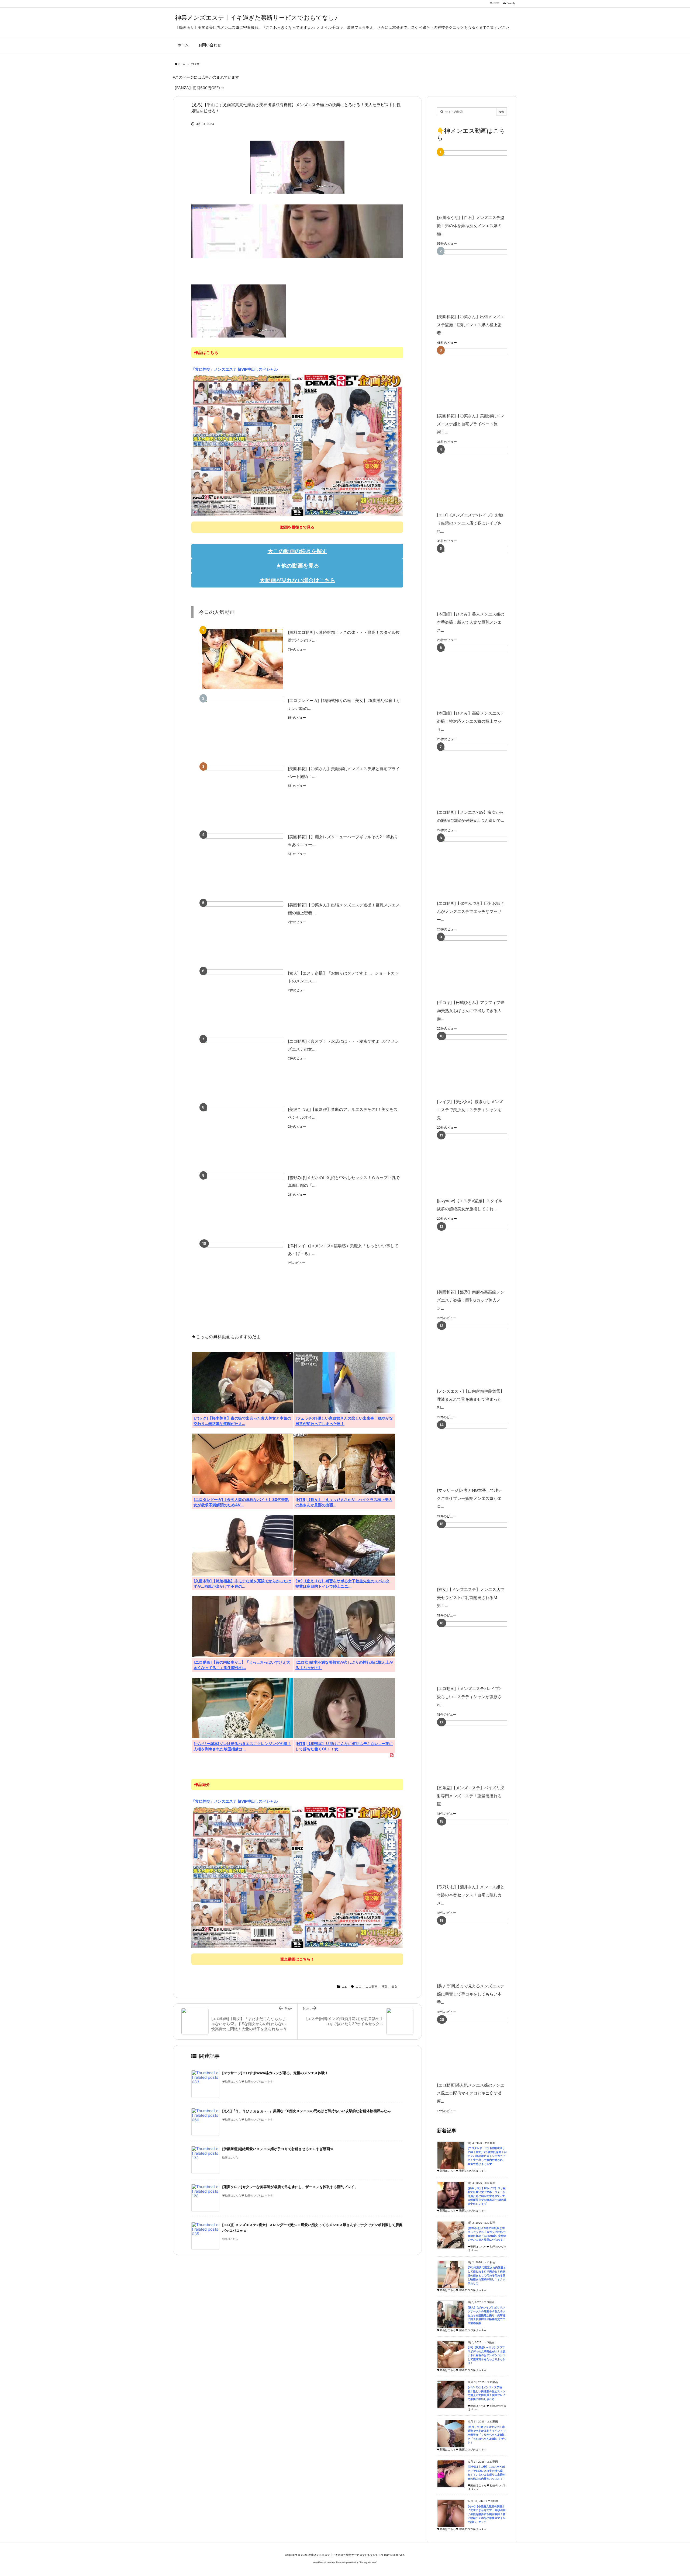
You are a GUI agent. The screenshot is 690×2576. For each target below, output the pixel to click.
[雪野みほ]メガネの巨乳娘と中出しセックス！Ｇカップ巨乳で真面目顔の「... (344, 1181)
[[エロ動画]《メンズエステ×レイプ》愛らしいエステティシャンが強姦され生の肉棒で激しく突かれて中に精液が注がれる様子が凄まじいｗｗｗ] (480, 1652)
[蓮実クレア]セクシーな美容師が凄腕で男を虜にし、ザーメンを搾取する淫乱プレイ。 (290, 2187)
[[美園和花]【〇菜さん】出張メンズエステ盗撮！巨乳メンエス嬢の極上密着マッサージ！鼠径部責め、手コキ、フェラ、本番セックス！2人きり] (243, 932)
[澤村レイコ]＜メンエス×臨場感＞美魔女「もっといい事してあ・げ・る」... (343, 1250)
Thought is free (368, 2562)
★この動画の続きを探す (297, 551)
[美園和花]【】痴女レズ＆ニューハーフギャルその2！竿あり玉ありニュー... (343, 841)
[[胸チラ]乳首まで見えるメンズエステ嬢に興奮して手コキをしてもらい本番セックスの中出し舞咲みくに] (480, 1949)
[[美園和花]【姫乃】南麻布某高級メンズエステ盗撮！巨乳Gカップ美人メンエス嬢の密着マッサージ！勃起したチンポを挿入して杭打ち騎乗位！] (480, 1255)
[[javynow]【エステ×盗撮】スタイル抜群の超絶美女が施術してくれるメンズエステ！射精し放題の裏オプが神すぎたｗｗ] (480, 1164)
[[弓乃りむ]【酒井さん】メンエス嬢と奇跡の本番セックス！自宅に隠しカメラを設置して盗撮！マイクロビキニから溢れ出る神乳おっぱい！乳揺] (480, 1850)
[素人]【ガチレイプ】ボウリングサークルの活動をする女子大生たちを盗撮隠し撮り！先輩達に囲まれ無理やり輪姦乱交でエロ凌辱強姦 (487, 2315)
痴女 (394, 1987)
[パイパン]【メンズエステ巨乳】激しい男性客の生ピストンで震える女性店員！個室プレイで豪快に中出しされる (487, 2393)
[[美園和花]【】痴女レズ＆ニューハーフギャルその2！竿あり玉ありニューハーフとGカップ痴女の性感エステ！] (243, 863)
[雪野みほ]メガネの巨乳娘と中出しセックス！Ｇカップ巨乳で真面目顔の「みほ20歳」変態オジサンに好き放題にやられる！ (487, 2234)
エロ (197, 64)
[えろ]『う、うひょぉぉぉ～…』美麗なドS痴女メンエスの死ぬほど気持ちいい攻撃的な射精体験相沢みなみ (306, 2111)
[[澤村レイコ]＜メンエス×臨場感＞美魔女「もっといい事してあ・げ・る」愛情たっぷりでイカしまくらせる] (243, 1272)
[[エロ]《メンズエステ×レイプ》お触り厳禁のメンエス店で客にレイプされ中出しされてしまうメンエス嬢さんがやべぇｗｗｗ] (480, 478)
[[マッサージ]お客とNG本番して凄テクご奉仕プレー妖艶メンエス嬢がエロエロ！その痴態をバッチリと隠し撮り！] (480, 1453)
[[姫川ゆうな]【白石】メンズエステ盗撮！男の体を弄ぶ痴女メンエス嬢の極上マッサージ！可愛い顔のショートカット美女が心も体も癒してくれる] (480, 181)
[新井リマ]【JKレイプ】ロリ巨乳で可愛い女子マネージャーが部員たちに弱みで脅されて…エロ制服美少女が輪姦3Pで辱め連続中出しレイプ (487, 2196)
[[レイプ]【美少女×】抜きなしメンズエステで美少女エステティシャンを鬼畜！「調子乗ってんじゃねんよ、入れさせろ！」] (480, 1065)
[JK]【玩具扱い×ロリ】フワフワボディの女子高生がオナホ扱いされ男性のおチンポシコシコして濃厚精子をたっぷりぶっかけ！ (487, 2355)
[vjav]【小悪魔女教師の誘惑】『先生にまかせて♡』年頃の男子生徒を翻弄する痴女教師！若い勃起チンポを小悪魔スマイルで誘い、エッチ (487, 2514)
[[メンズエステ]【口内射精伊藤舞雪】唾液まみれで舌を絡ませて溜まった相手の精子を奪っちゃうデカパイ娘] (480, 1354)
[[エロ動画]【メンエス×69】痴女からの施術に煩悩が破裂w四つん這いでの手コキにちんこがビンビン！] (480, 775)
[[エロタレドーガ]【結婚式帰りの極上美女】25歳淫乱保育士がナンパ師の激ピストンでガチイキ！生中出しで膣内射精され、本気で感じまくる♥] (243, 727)
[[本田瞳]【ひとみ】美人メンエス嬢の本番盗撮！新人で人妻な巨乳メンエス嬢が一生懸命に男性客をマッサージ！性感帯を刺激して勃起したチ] (480, 577)
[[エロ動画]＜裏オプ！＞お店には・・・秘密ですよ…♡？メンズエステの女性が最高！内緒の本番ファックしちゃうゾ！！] (243, 1068)
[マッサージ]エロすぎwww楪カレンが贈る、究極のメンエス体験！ (275, 2073)
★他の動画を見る (297, 566)
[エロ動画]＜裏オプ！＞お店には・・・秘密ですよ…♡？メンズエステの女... (343, 1045)
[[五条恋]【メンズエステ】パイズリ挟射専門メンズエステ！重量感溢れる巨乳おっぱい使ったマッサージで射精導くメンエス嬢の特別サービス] (480, 1751)
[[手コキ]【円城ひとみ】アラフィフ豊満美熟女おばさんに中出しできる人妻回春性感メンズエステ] (480, 966)
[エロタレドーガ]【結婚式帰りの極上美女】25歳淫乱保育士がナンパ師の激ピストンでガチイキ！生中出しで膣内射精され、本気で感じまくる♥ (487, 2156)
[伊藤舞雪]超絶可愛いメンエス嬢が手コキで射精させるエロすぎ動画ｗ (278, 2149)
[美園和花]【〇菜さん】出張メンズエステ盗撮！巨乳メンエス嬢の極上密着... (344, 909)
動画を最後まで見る (297, 527)
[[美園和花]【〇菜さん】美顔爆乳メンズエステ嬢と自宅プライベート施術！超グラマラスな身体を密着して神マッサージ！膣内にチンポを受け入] (243, 795)
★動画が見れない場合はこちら (297, 580)
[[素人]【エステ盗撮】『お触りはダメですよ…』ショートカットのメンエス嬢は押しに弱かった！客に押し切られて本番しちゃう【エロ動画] (243, 1000)
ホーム (182, 64)
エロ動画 (371, 1987)
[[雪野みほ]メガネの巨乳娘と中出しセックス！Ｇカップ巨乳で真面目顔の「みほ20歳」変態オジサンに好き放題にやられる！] (243, 1204)
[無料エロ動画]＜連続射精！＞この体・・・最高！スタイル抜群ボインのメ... (344, 636)
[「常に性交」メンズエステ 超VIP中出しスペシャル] (297, 444)
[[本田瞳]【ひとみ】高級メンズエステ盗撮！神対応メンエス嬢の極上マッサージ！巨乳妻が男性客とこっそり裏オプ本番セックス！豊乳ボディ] (480, 676)
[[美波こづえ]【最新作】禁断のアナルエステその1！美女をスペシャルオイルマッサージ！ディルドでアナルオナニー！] (243, 1136)
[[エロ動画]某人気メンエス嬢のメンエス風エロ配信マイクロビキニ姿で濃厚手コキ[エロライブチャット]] (480, 2048)
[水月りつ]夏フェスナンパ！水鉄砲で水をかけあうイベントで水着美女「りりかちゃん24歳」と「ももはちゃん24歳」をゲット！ (487, 2435)
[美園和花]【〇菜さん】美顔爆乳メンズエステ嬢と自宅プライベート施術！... (344, 773)
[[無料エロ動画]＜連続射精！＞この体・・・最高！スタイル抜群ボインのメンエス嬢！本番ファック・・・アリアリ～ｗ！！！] (243, 659)
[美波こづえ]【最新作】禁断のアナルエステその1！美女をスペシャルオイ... (343, 1113)
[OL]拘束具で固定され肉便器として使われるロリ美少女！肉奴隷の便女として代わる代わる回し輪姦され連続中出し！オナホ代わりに (487, 2275)
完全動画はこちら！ (297, 1959)
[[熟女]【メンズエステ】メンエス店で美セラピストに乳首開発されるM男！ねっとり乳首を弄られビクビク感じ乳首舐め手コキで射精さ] (480, 1553)
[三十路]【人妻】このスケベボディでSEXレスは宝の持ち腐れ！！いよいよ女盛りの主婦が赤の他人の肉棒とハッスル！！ (487, 2473)
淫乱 (384, 1987)
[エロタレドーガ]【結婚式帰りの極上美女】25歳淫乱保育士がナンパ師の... (344, 704)
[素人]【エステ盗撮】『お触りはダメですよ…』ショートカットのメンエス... (343, 977)
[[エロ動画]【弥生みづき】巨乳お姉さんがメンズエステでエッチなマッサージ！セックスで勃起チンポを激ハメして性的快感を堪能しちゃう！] (480, 866)
